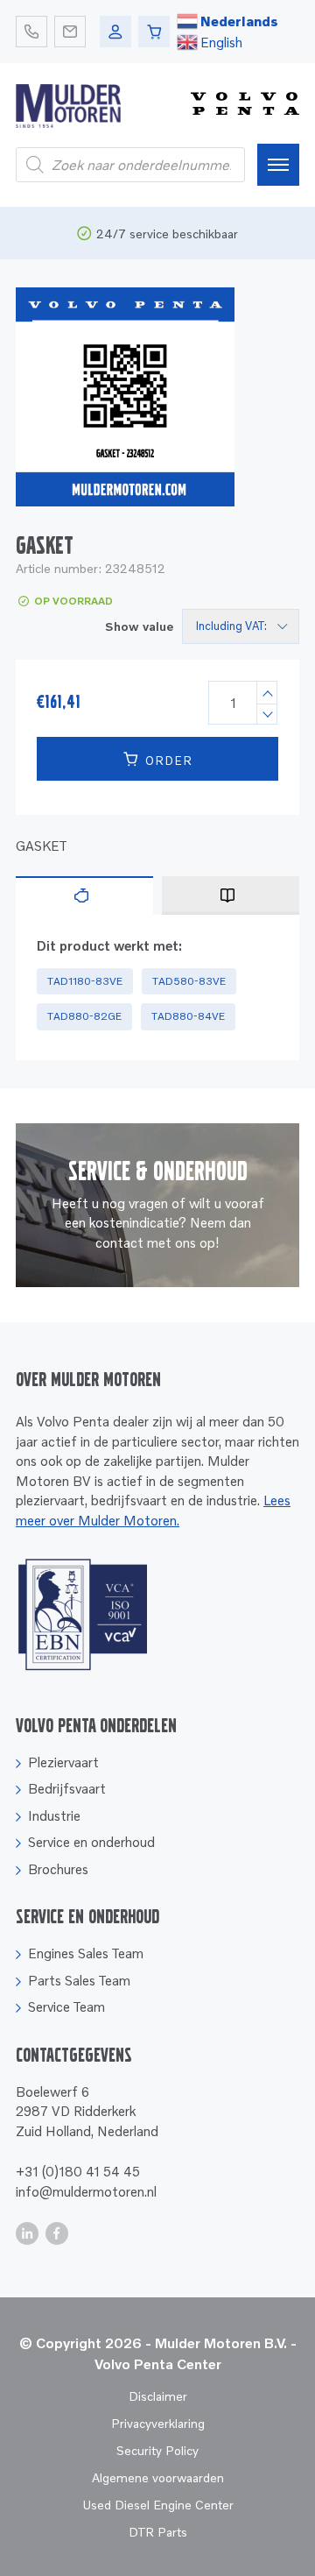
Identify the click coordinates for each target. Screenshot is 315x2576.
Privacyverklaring (158, 2423)
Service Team (66, 2006)
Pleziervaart (63, 1762)
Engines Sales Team (86, 1953)
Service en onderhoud (91, 1842)
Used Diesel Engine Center (158, 2505)
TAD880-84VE (188, 1016)
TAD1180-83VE (85, 981)
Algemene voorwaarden (158, 2477)
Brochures (58, 1869)
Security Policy (157, 2450)
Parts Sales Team (79, 1980)
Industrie (54, 1815)
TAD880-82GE (84, 1016)
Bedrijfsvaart (67, 1788)
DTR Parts (158, 2532)
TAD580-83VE (189, 981)
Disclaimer (158, 2396)
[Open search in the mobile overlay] (130, 165)
